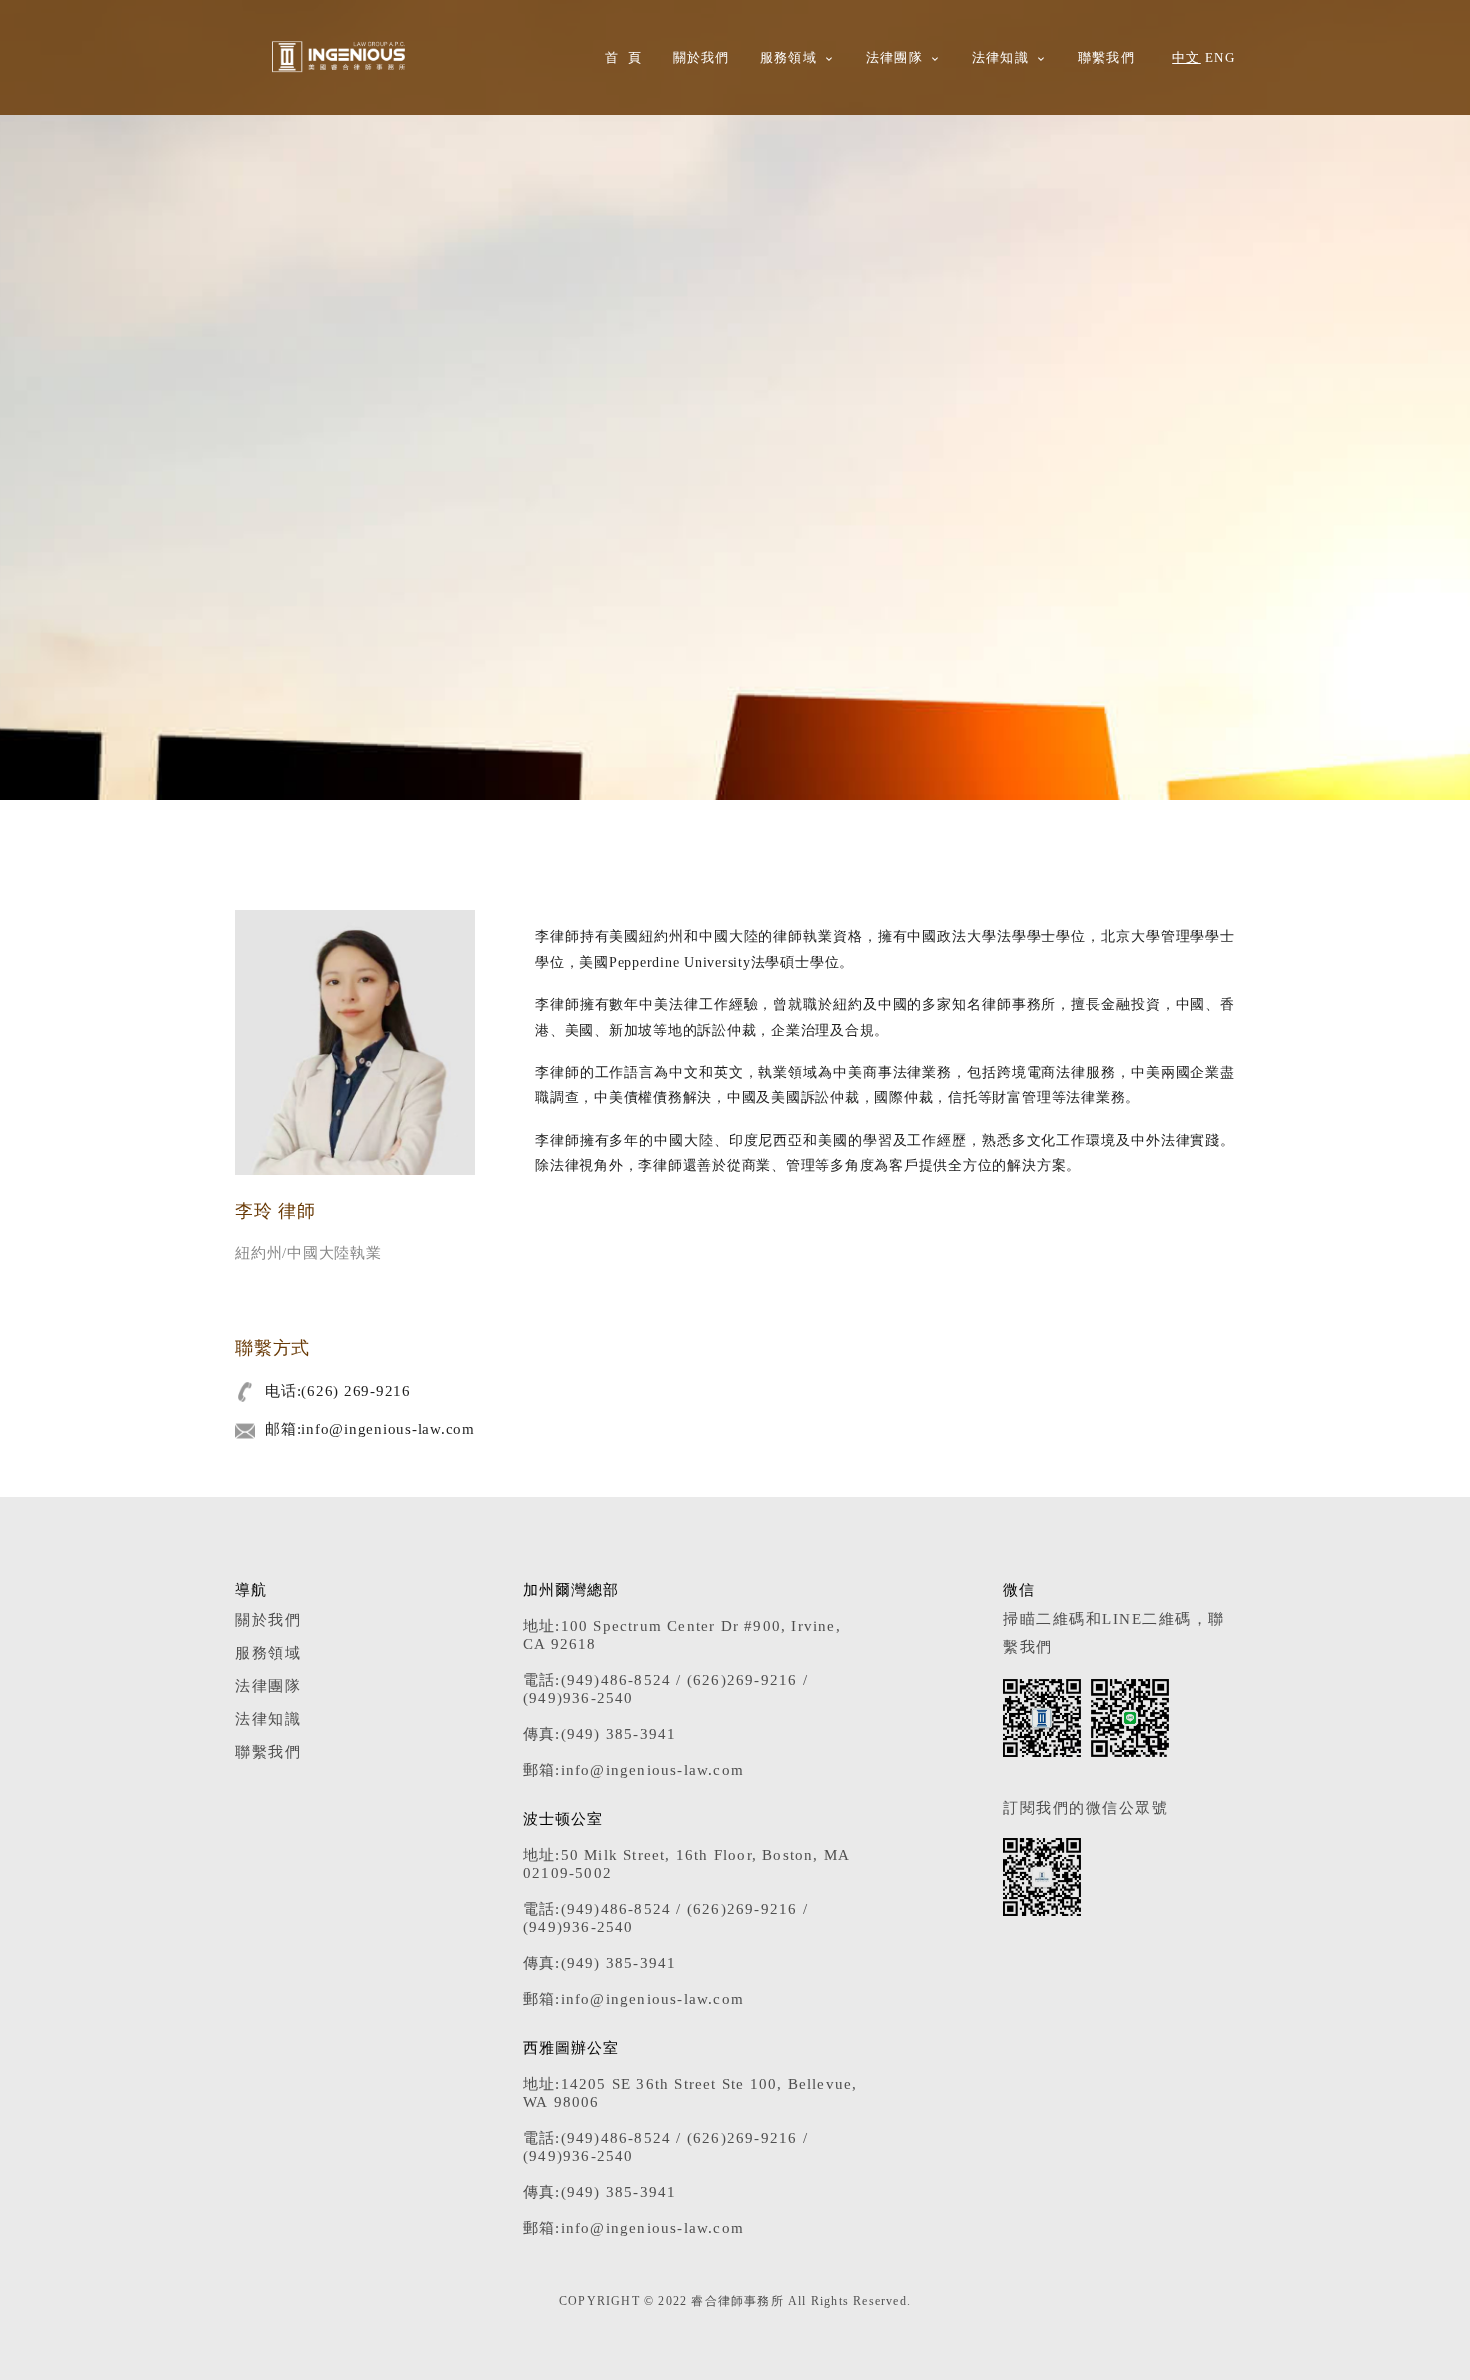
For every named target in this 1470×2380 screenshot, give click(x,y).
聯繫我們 (1106, 58)
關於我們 (701, 58)
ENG (1220, 58)
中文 (1186, 58)
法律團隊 (894, 58)
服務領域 (788, 58)
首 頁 (623, 58)
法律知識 (1000, 58)
